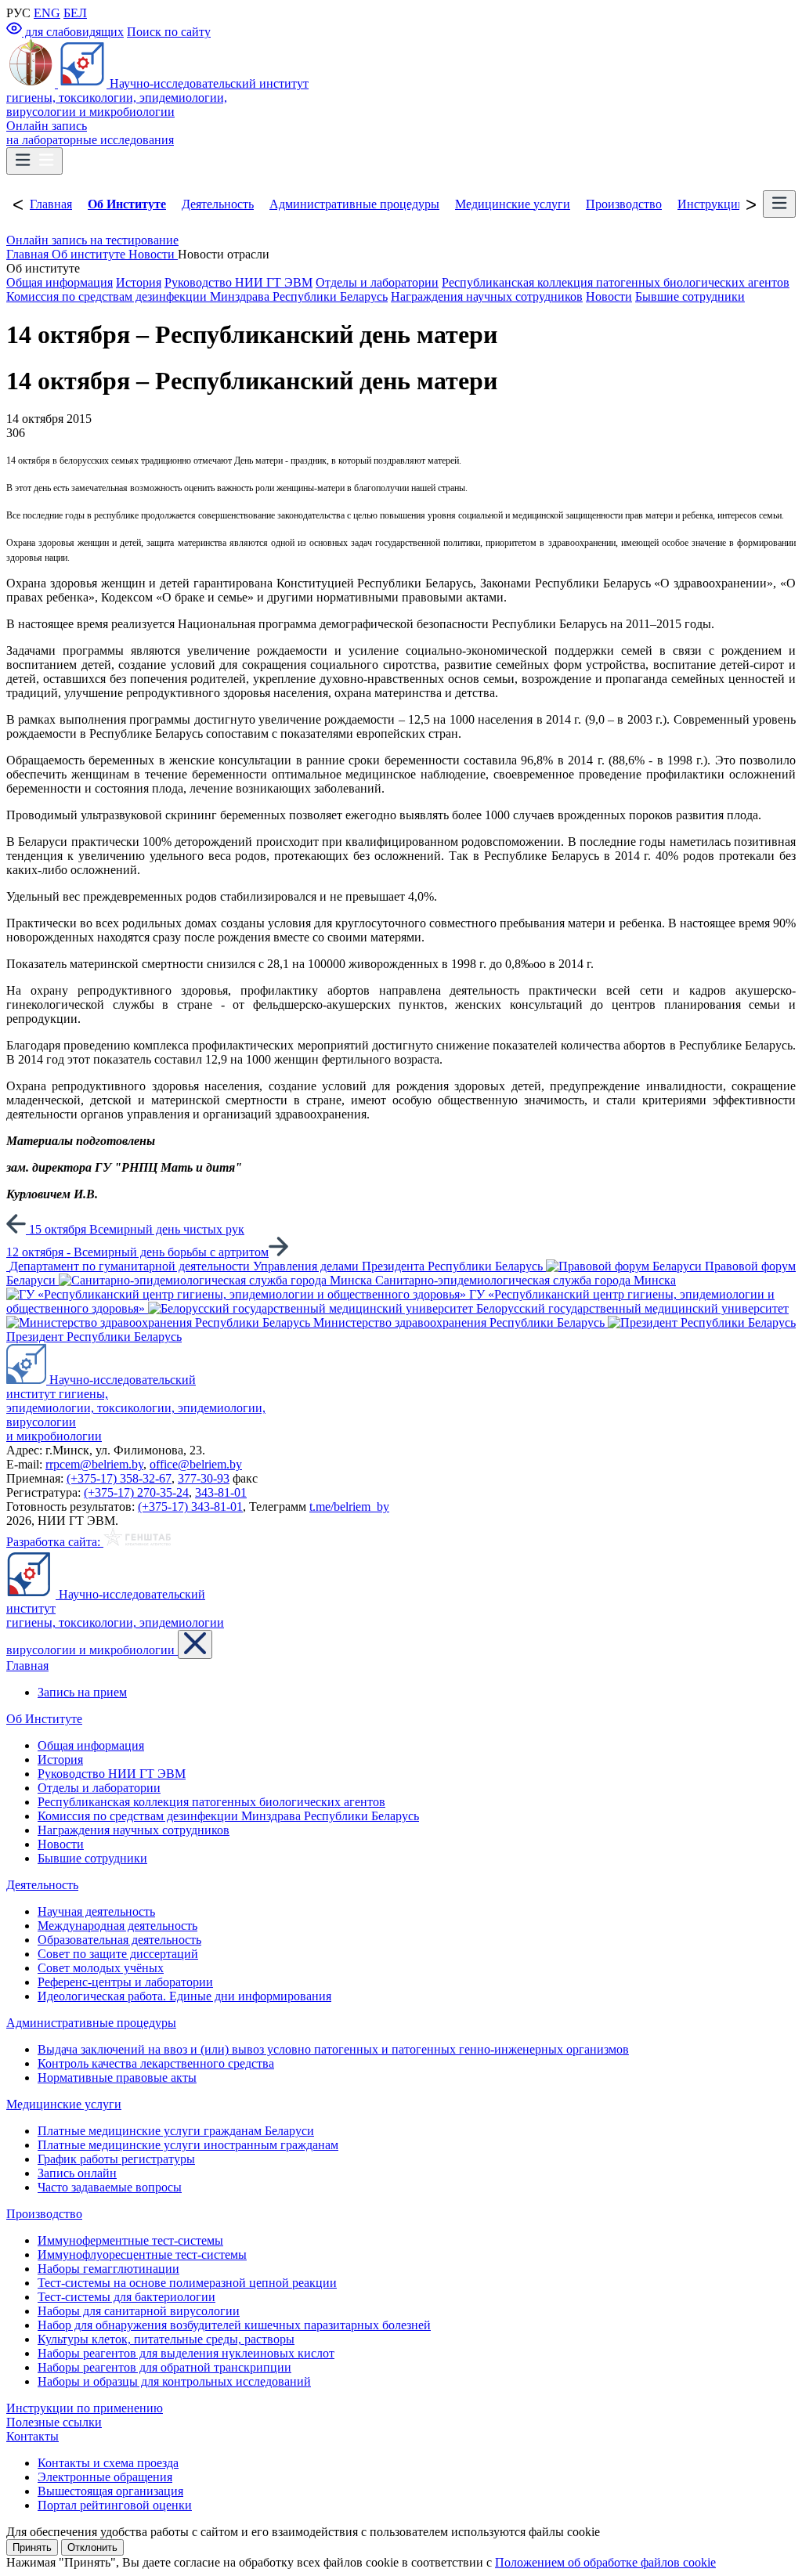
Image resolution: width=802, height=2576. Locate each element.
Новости (153, 254)
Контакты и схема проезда (108, 2463)
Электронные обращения (105, 2477)
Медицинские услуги (513, 204)
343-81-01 (221, 1492)
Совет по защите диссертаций (118, 1954)
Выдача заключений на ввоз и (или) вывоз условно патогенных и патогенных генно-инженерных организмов (333, 2049)
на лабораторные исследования (90, 133)
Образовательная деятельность (119, 1940)
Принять (32, 2547)
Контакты (33, 2436)
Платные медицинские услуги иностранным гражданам (188, 2145)
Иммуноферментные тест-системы (130, 2240)
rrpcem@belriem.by (94, 1464)
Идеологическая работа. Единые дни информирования (184, 1996)
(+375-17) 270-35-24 (136, 1492)
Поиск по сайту (169, 32)
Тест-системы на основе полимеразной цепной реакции (187, 2283)
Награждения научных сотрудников (487, 296)
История (139, 282)
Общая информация (60, 282)
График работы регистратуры (116, 2159)
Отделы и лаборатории (377, 282)
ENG (47, 13)
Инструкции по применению (85, 2408)
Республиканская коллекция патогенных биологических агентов (616, 282)
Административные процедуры (354, 204)
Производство (624, 204)
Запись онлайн (77, 2173)
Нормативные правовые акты (117, 2077)
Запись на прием (82, 1692)
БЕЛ (75, 13)
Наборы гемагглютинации (108, 2269)
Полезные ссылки (54, 2422)
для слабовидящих (73, 32)
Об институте (90, 254)
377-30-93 (204, 1478)
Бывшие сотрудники (690, 296)
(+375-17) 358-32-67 (119, 1478)
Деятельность (218, 204)
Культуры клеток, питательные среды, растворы (166, 2339)
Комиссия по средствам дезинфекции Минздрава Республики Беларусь (197, 296)
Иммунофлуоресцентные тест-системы (142, 2254)
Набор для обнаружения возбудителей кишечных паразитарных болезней (234, 2325)
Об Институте (127, 204)
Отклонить (92, 2547)
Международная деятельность (117, 1926)
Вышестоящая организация (110, 2491)
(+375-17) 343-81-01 (190, 1507)
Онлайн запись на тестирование (92, 240)
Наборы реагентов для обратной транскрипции (164, 2367)
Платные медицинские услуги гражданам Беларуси (176, 2131)
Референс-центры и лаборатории (125, 1982)
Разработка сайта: (55, 1542)
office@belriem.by (196, 1464)
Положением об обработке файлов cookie (605, 2562)
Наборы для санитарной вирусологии (139, 2311)
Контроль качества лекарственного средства (156, 2063)
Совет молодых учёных (101, 1968)
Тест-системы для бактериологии (126, 2297)
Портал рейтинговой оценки (115, 2505)
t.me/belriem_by (349, 1507)
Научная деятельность (96, 1911)
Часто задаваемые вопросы (110, 2187)
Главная (51, 204)
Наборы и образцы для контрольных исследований (174, 2381)
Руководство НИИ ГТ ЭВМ (238, 282)
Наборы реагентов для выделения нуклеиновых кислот (186, 2353)
